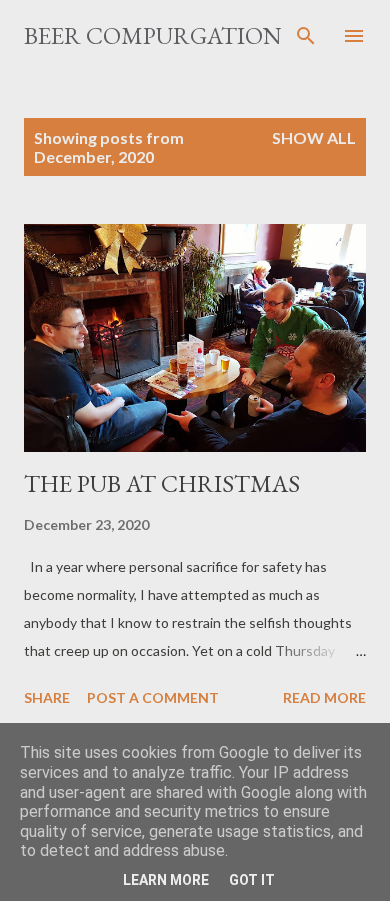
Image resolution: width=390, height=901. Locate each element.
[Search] (306, 36)
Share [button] (47, 697)
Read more (324, 697)
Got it (252, 880)
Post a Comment (153, 697)
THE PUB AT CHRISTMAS (162, 483)
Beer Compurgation (153, 35)
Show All (314, 137)
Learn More (166, 880)
